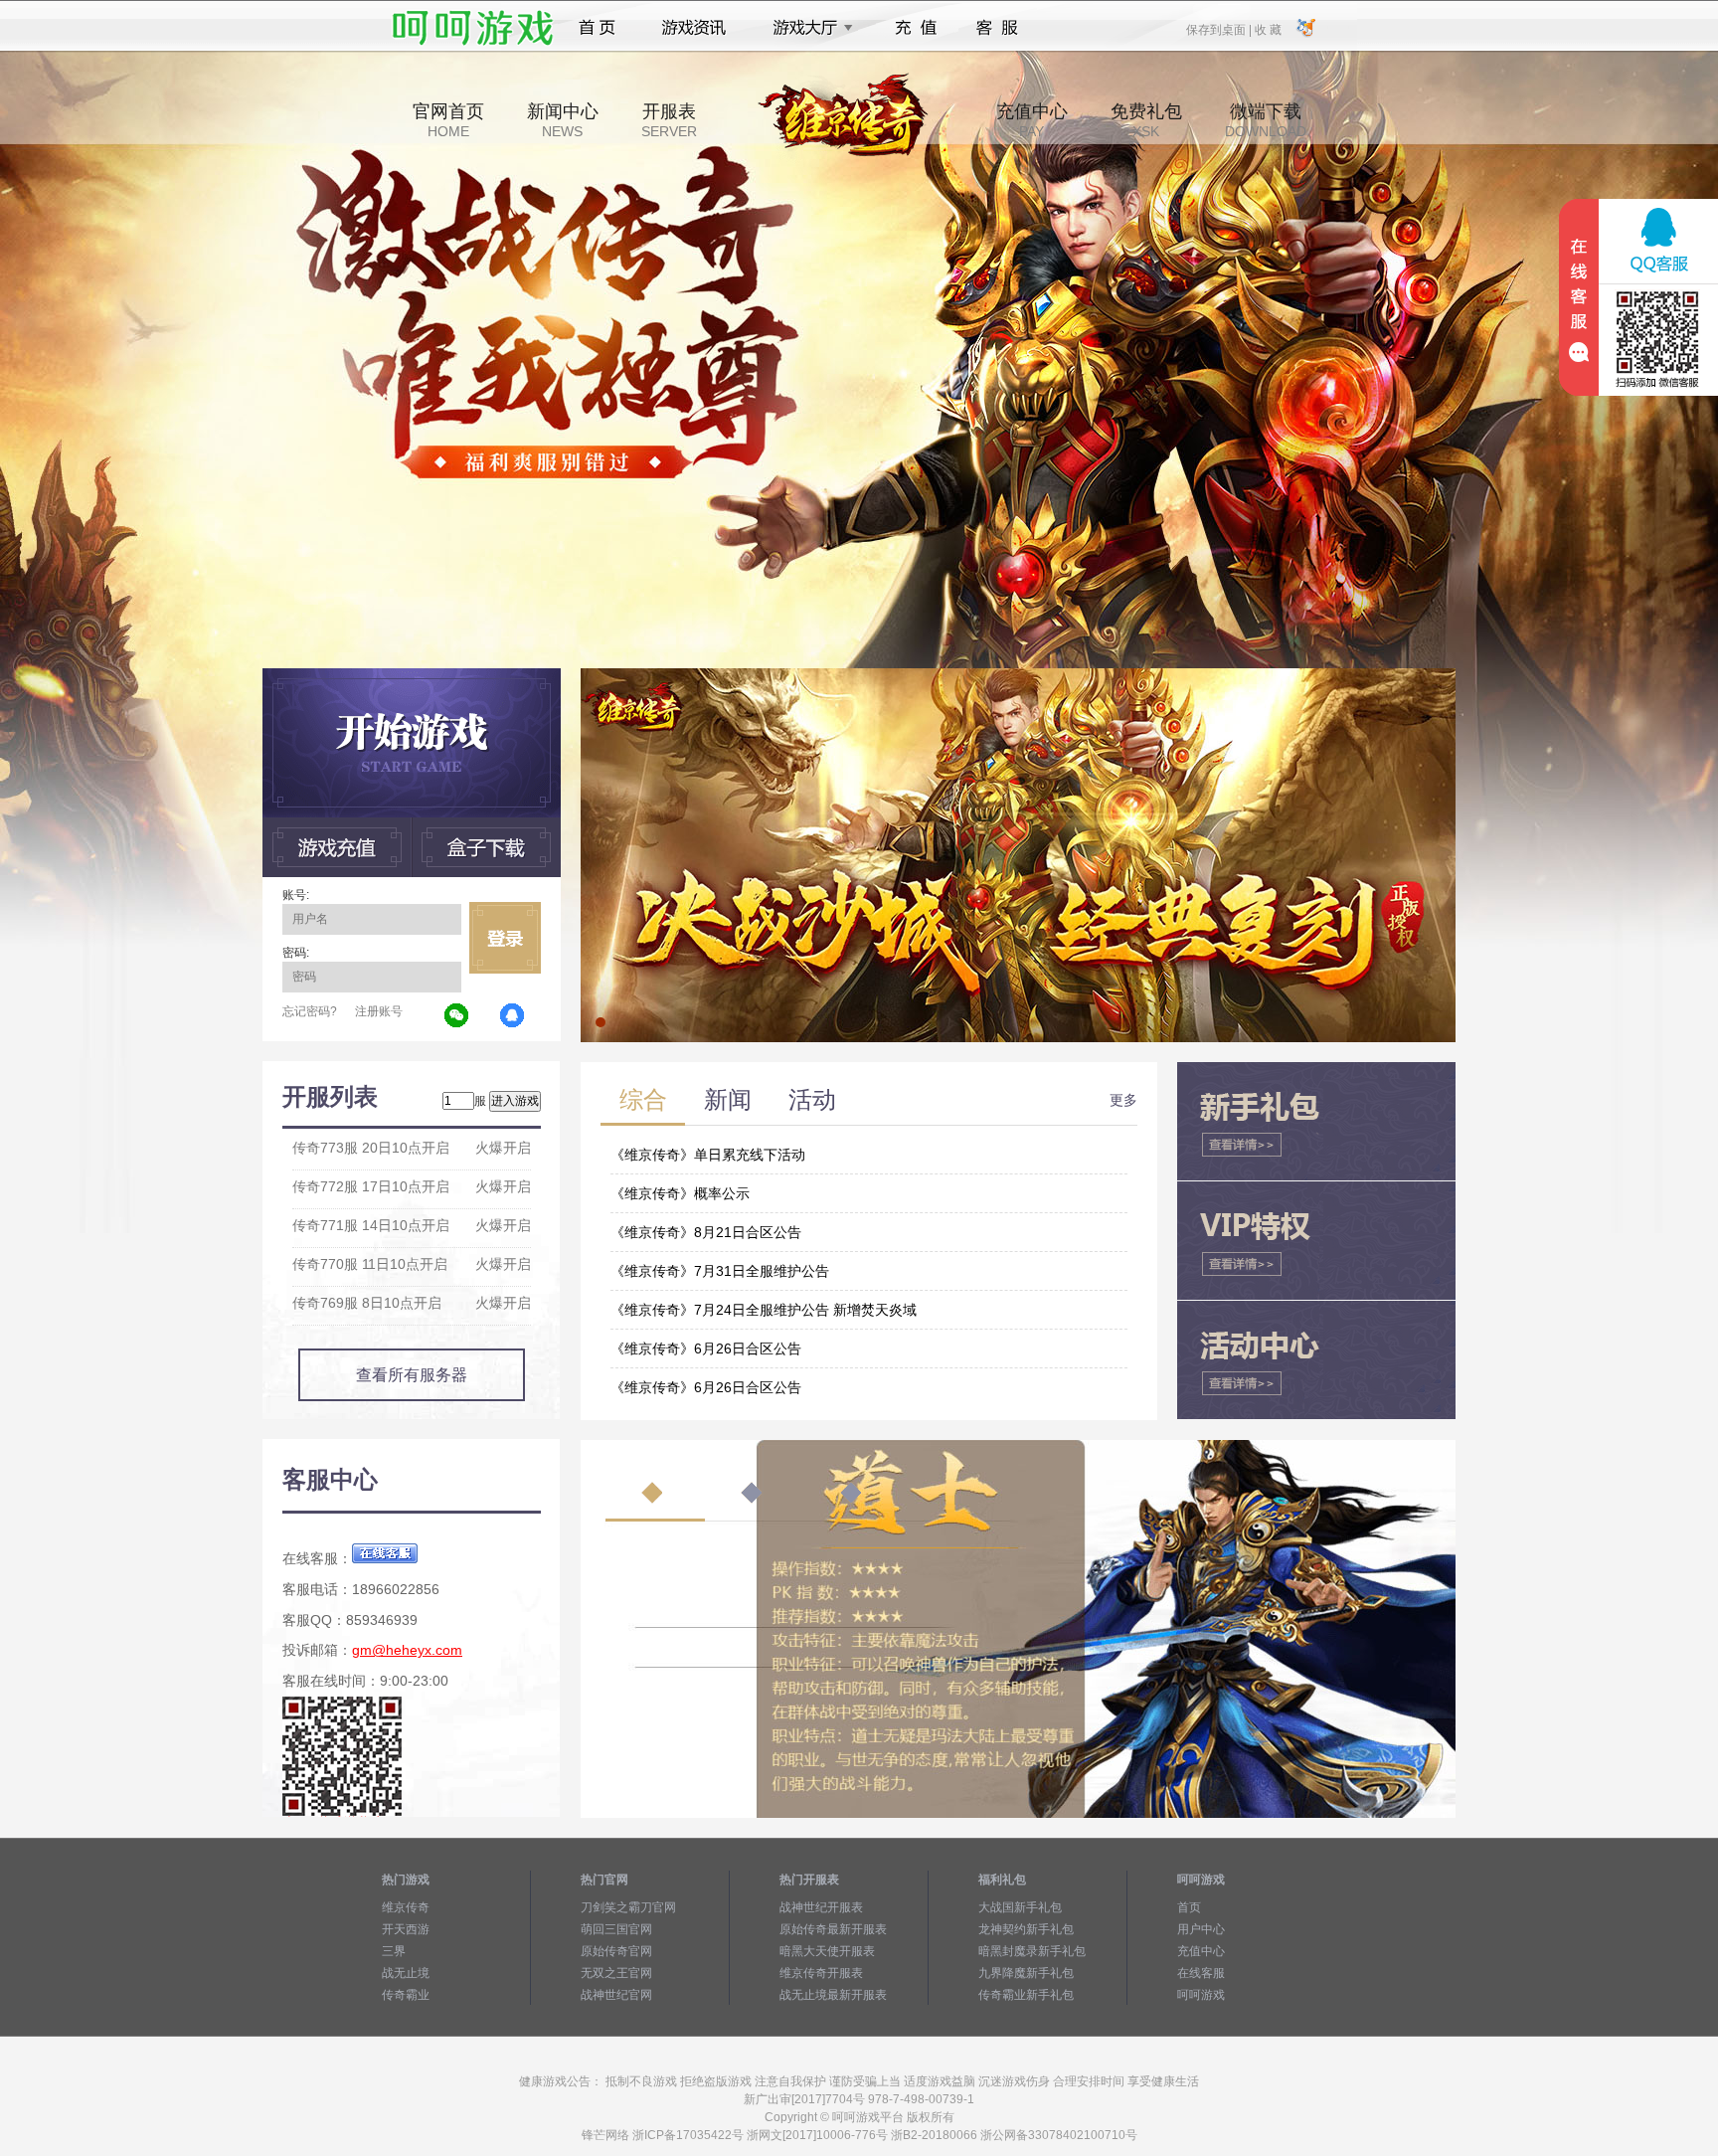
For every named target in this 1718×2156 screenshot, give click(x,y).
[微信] (457, 1016)
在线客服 (1201, 1973)
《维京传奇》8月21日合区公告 (706, 1232)
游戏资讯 (694, 28)
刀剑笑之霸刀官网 (628, 1907)
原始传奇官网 (616, 1951)
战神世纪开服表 (821, 1907)
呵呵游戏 (1201, 1995)
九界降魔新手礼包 (1026, 1973)
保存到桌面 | (1220, 29)
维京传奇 (406, 1907)
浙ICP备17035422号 (688, 2135)
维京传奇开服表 (821, 1973)
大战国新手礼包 (1020, 1907)
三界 (394, 1951)
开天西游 (406, 1929)
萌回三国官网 (616, 1929)
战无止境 (406, 1973)
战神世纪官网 (616, 1995)
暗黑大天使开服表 (827, 1951)
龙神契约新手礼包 (1026, 1929)
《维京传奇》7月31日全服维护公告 (720, 1271)
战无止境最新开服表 (833, 1995)
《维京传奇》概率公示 (680, 1193)
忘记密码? (310, 1011)
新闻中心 (563, 120)
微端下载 (1266, 120)
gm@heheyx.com (407, 1650)
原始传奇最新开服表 (833, 1929)
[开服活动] (1018, 675)
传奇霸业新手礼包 (1026, 1995)
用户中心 (1201, 1929)
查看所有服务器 (412, 1375)
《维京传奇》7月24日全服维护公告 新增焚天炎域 (764, 1310)
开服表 (669, 120)
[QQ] (513, 1016)
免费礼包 (1146, 120)
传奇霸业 (406, 1995)
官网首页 (448, 120)
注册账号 (379, 1011)
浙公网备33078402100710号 (1059, 2135)
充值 (915, 28)
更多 (1123, 1100)
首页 (597, 28)
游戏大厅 (807, 28)
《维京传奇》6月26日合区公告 (706, 1348)
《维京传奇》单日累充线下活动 (708, 1155)
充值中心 (1032, 120)
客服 (998, 28)
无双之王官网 (616, 1973)
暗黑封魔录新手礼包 (1032, 1951)
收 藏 (1268, 29)
